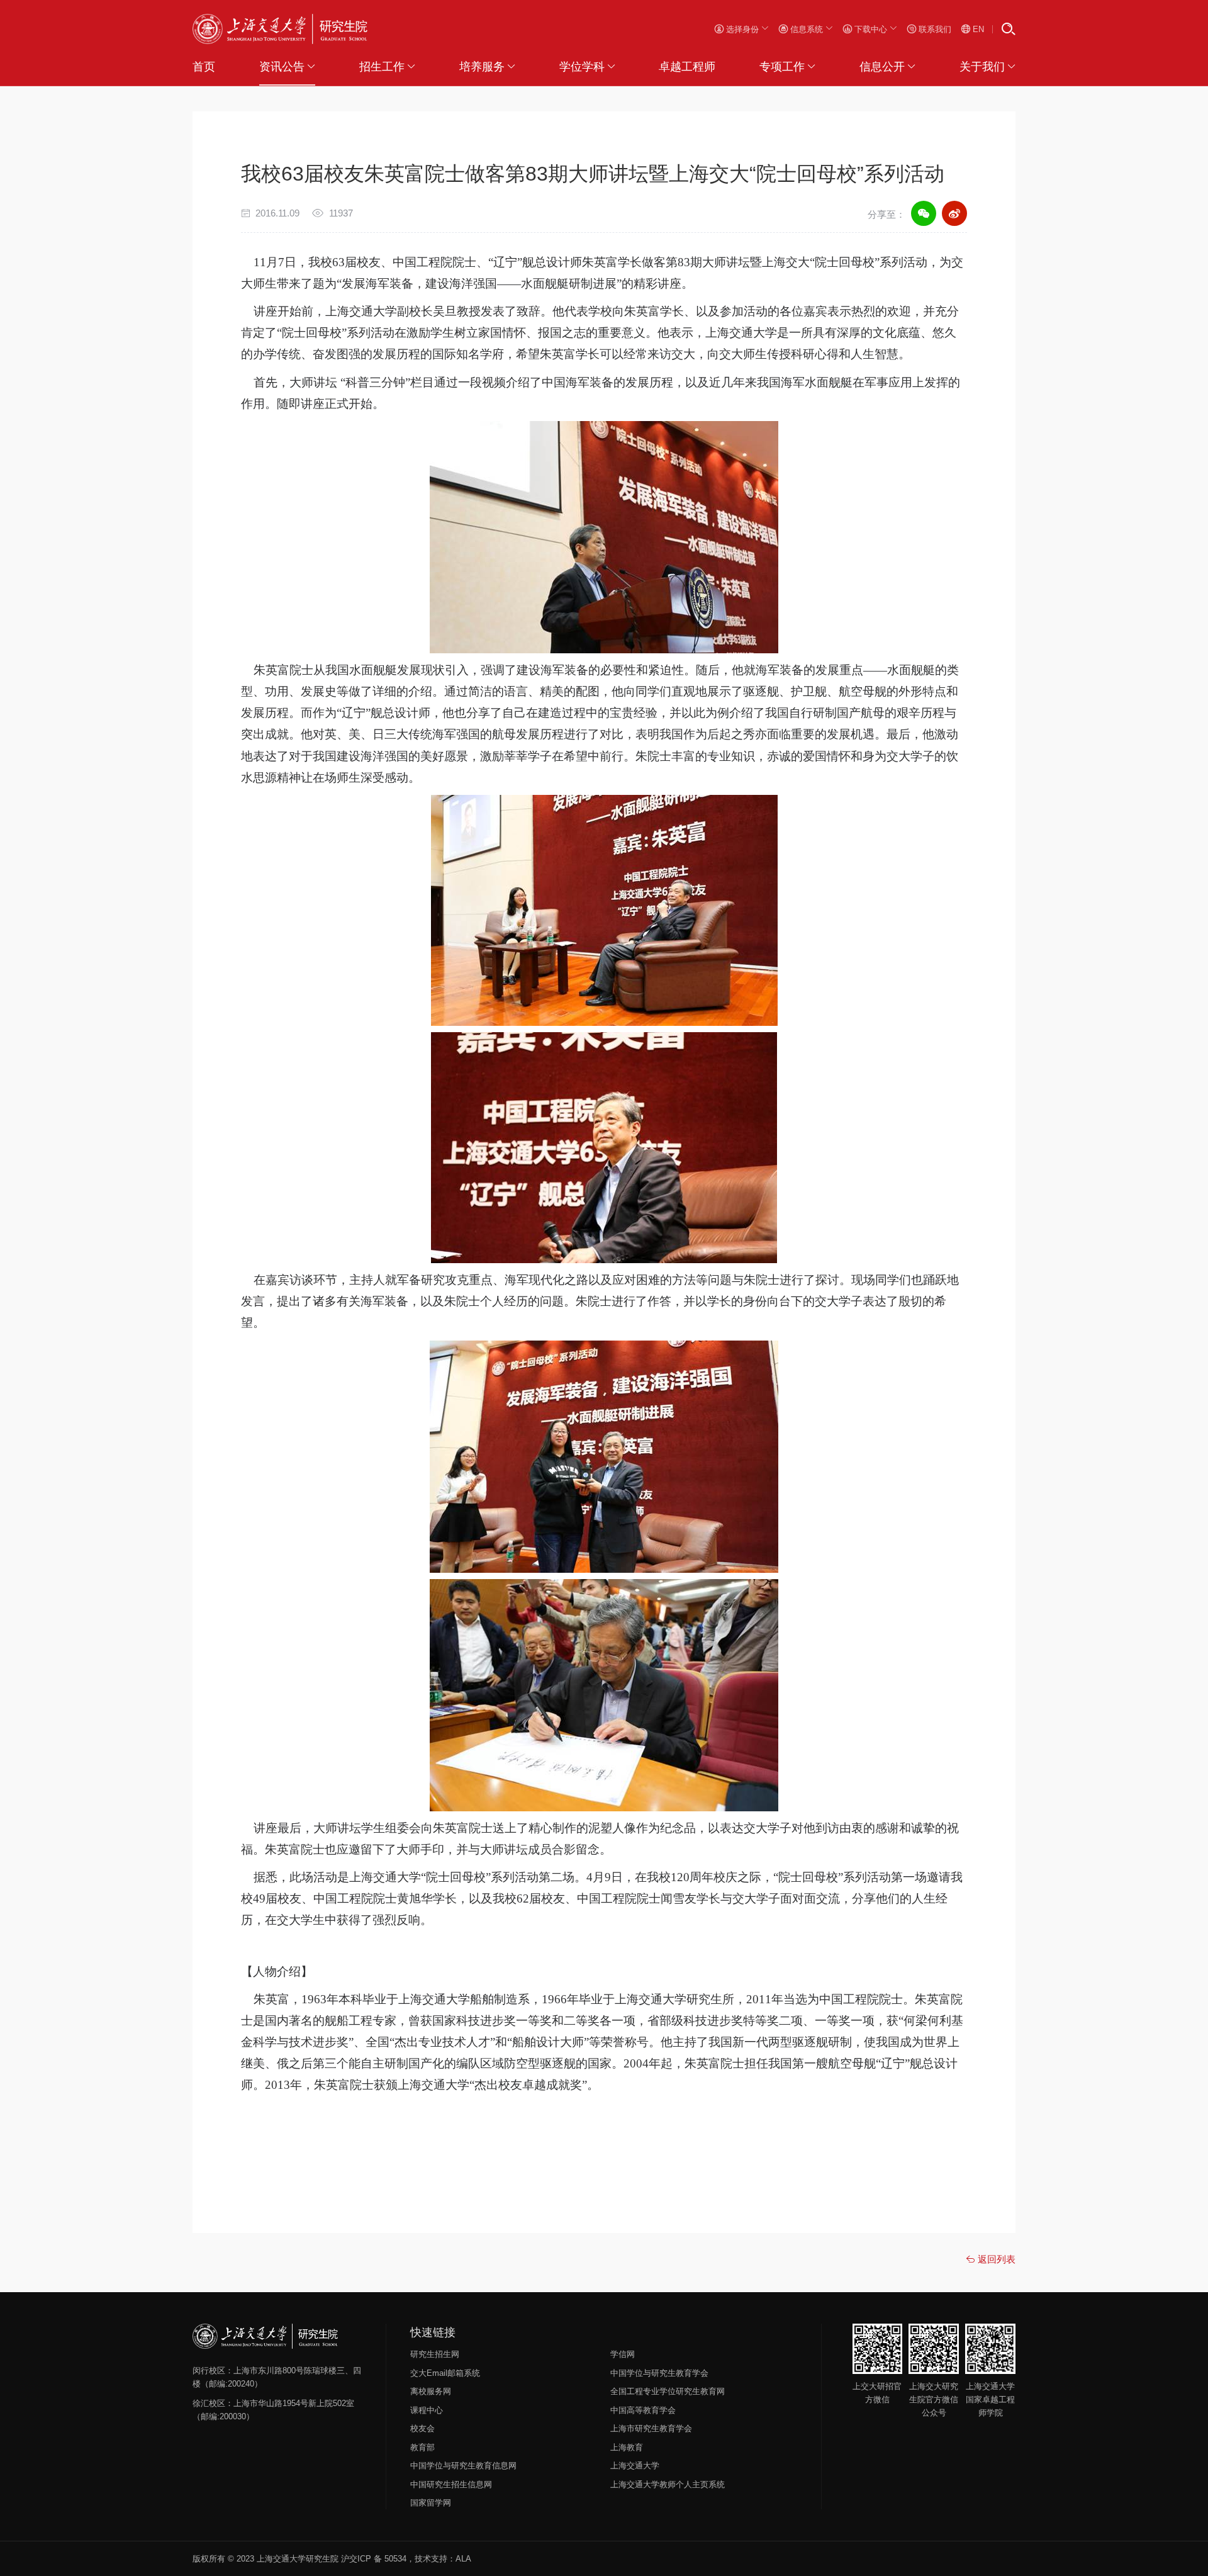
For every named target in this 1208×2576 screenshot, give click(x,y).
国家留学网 (431, 2503)
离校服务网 (431, 2391)
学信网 (623, 2354)
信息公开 (882, 67)
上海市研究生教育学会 (651, 2428)
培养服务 (482, 67)
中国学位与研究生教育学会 (659, 2373)
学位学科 (582, 67)
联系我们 (934, 29)
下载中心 (871, 29)
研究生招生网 (435, 2354)
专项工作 (782, 67)
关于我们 (982, 67)
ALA (463, 2559)
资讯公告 (282, 67)
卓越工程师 (687, 67)
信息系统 (807, 29)
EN (977, 29)
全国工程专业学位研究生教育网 (668, 2391)
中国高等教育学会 (643, 2410)
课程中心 (427, 2410)
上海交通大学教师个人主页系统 (668, 2484)
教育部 (422, 2447)
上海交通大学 (635, 2466)
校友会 (422, 2428)
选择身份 (742, 29)
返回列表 (995, 2259)
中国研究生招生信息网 (451, 2484)
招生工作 (382, 67)
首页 (204, 67)
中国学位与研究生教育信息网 (463, 2466)
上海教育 (627, 2447)
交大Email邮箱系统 (445, 2373)
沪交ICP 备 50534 (374, 2559)
